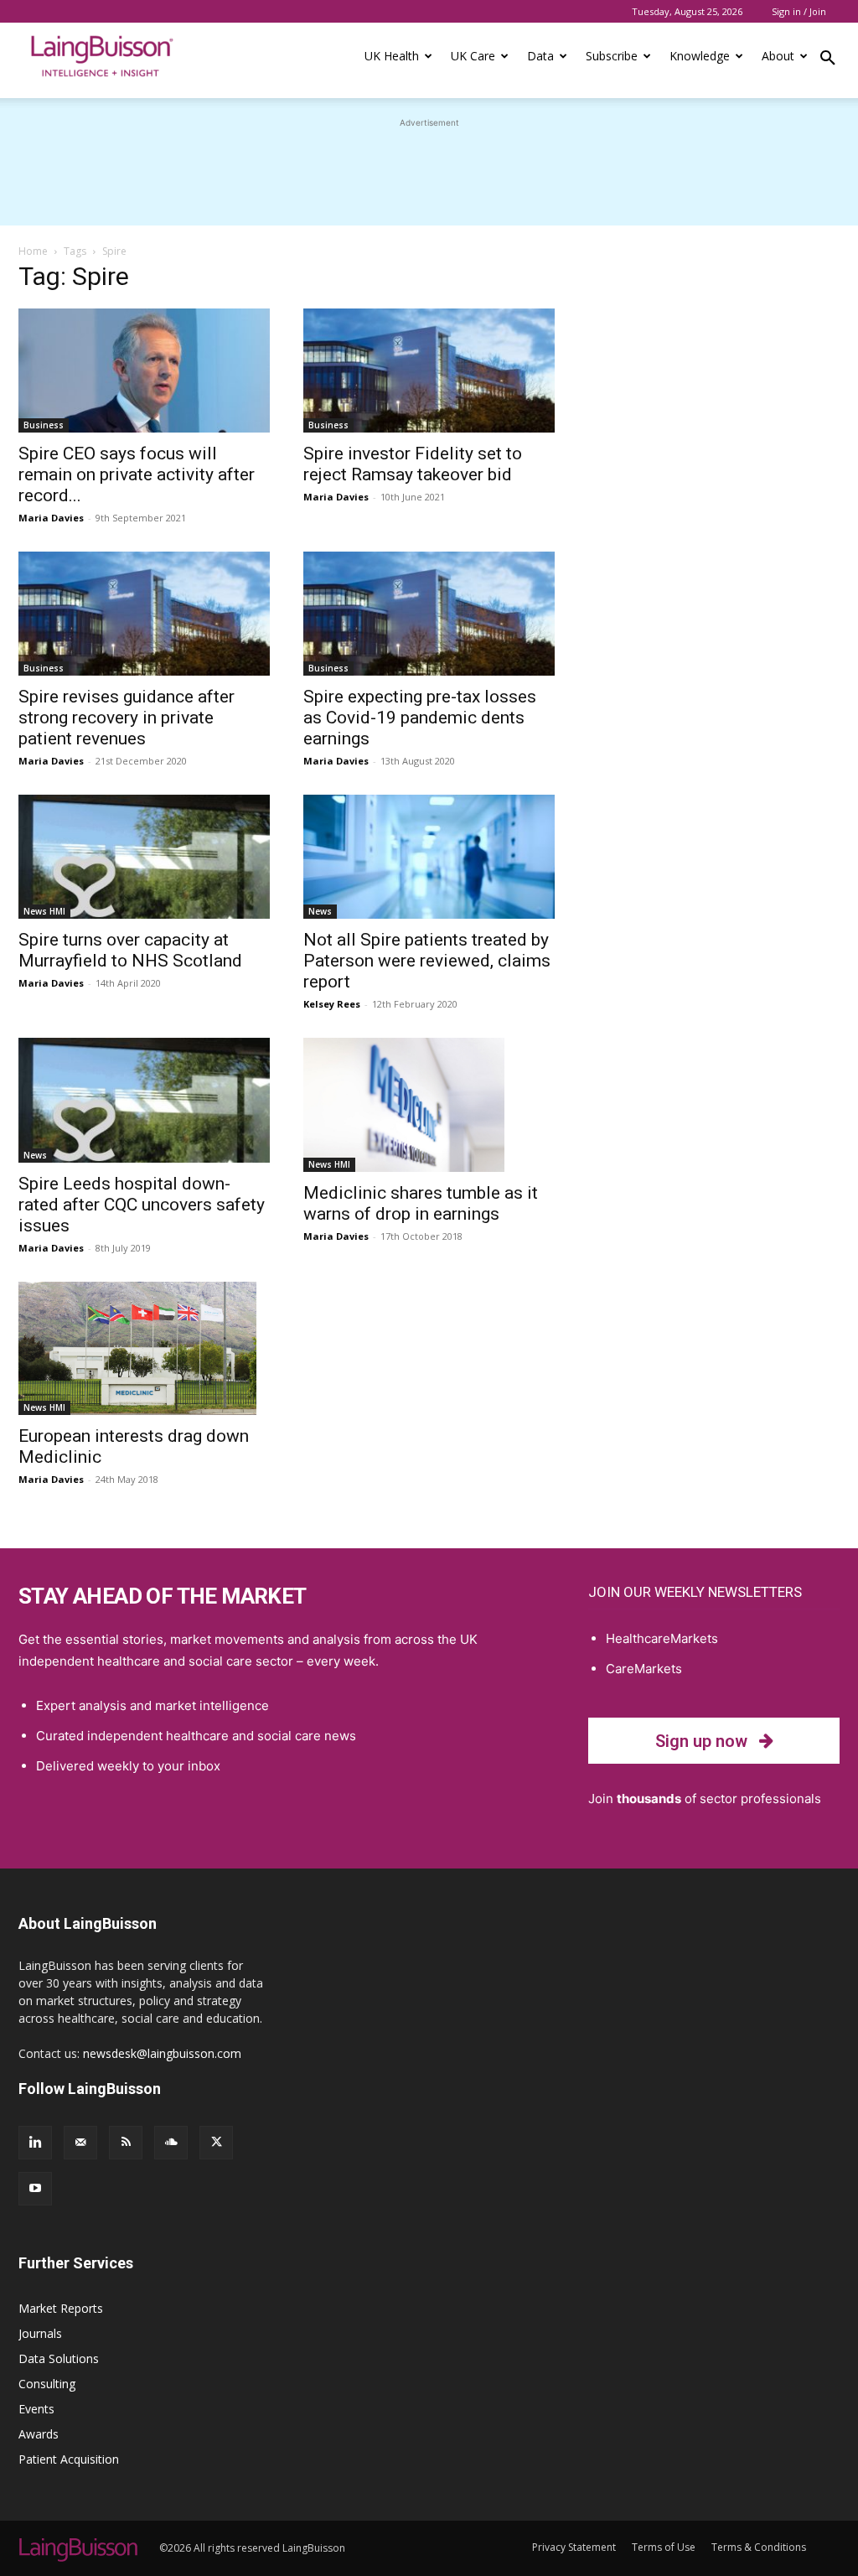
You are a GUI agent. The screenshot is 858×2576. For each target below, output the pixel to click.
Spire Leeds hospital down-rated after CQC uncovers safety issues (142, 1205)
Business (44, 425)
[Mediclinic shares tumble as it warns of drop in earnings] (429, 1105)
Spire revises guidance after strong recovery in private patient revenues (127, 718)
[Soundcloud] (171, 2143)
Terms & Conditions (759, 2547)
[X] (216, 2143)
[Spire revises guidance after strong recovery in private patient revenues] (144, 614)
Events (36, 2409)
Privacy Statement (574, 2547)
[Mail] (80, 2143)
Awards (39, 2434)
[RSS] (126, 2143)
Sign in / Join (799, 11)
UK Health (392, 56)
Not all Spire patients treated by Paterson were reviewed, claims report (427, 961)
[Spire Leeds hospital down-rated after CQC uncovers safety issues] (144, 1100)
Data (540, 56)
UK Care (473, 56)
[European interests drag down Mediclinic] (144, 1349)
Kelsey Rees (332, 1004)
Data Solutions (59, 2358)
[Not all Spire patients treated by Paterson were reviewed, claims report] (429, 857)
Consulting (47, 2384)
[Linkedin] (35, 2143)
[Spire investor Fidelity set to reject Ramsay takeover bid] (429, 371)
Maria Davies (51, 518)
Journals (40, 2333)
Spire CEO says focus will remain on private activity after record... (137, 474)
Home (33, 251)
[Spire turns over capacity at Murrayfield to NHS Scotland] (144, 857)
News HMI (44, 911)
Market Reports (61, 2308)
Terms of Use (664, 2547)
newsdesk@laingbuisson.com (162, 2053)
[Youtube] (35, 2189)
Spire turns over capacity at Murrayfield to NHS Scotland (130, 950)
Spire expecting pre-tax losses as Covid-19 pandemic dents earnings (420, 718)
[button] (828, 60)
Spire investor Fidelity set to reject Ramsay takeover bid (413, 464)
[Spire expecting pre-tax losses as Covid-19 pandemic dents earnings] (429, 614)
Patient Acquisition (69, 2459)
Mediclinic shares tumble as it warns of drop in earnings (421, 1203)
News (320, 911)
